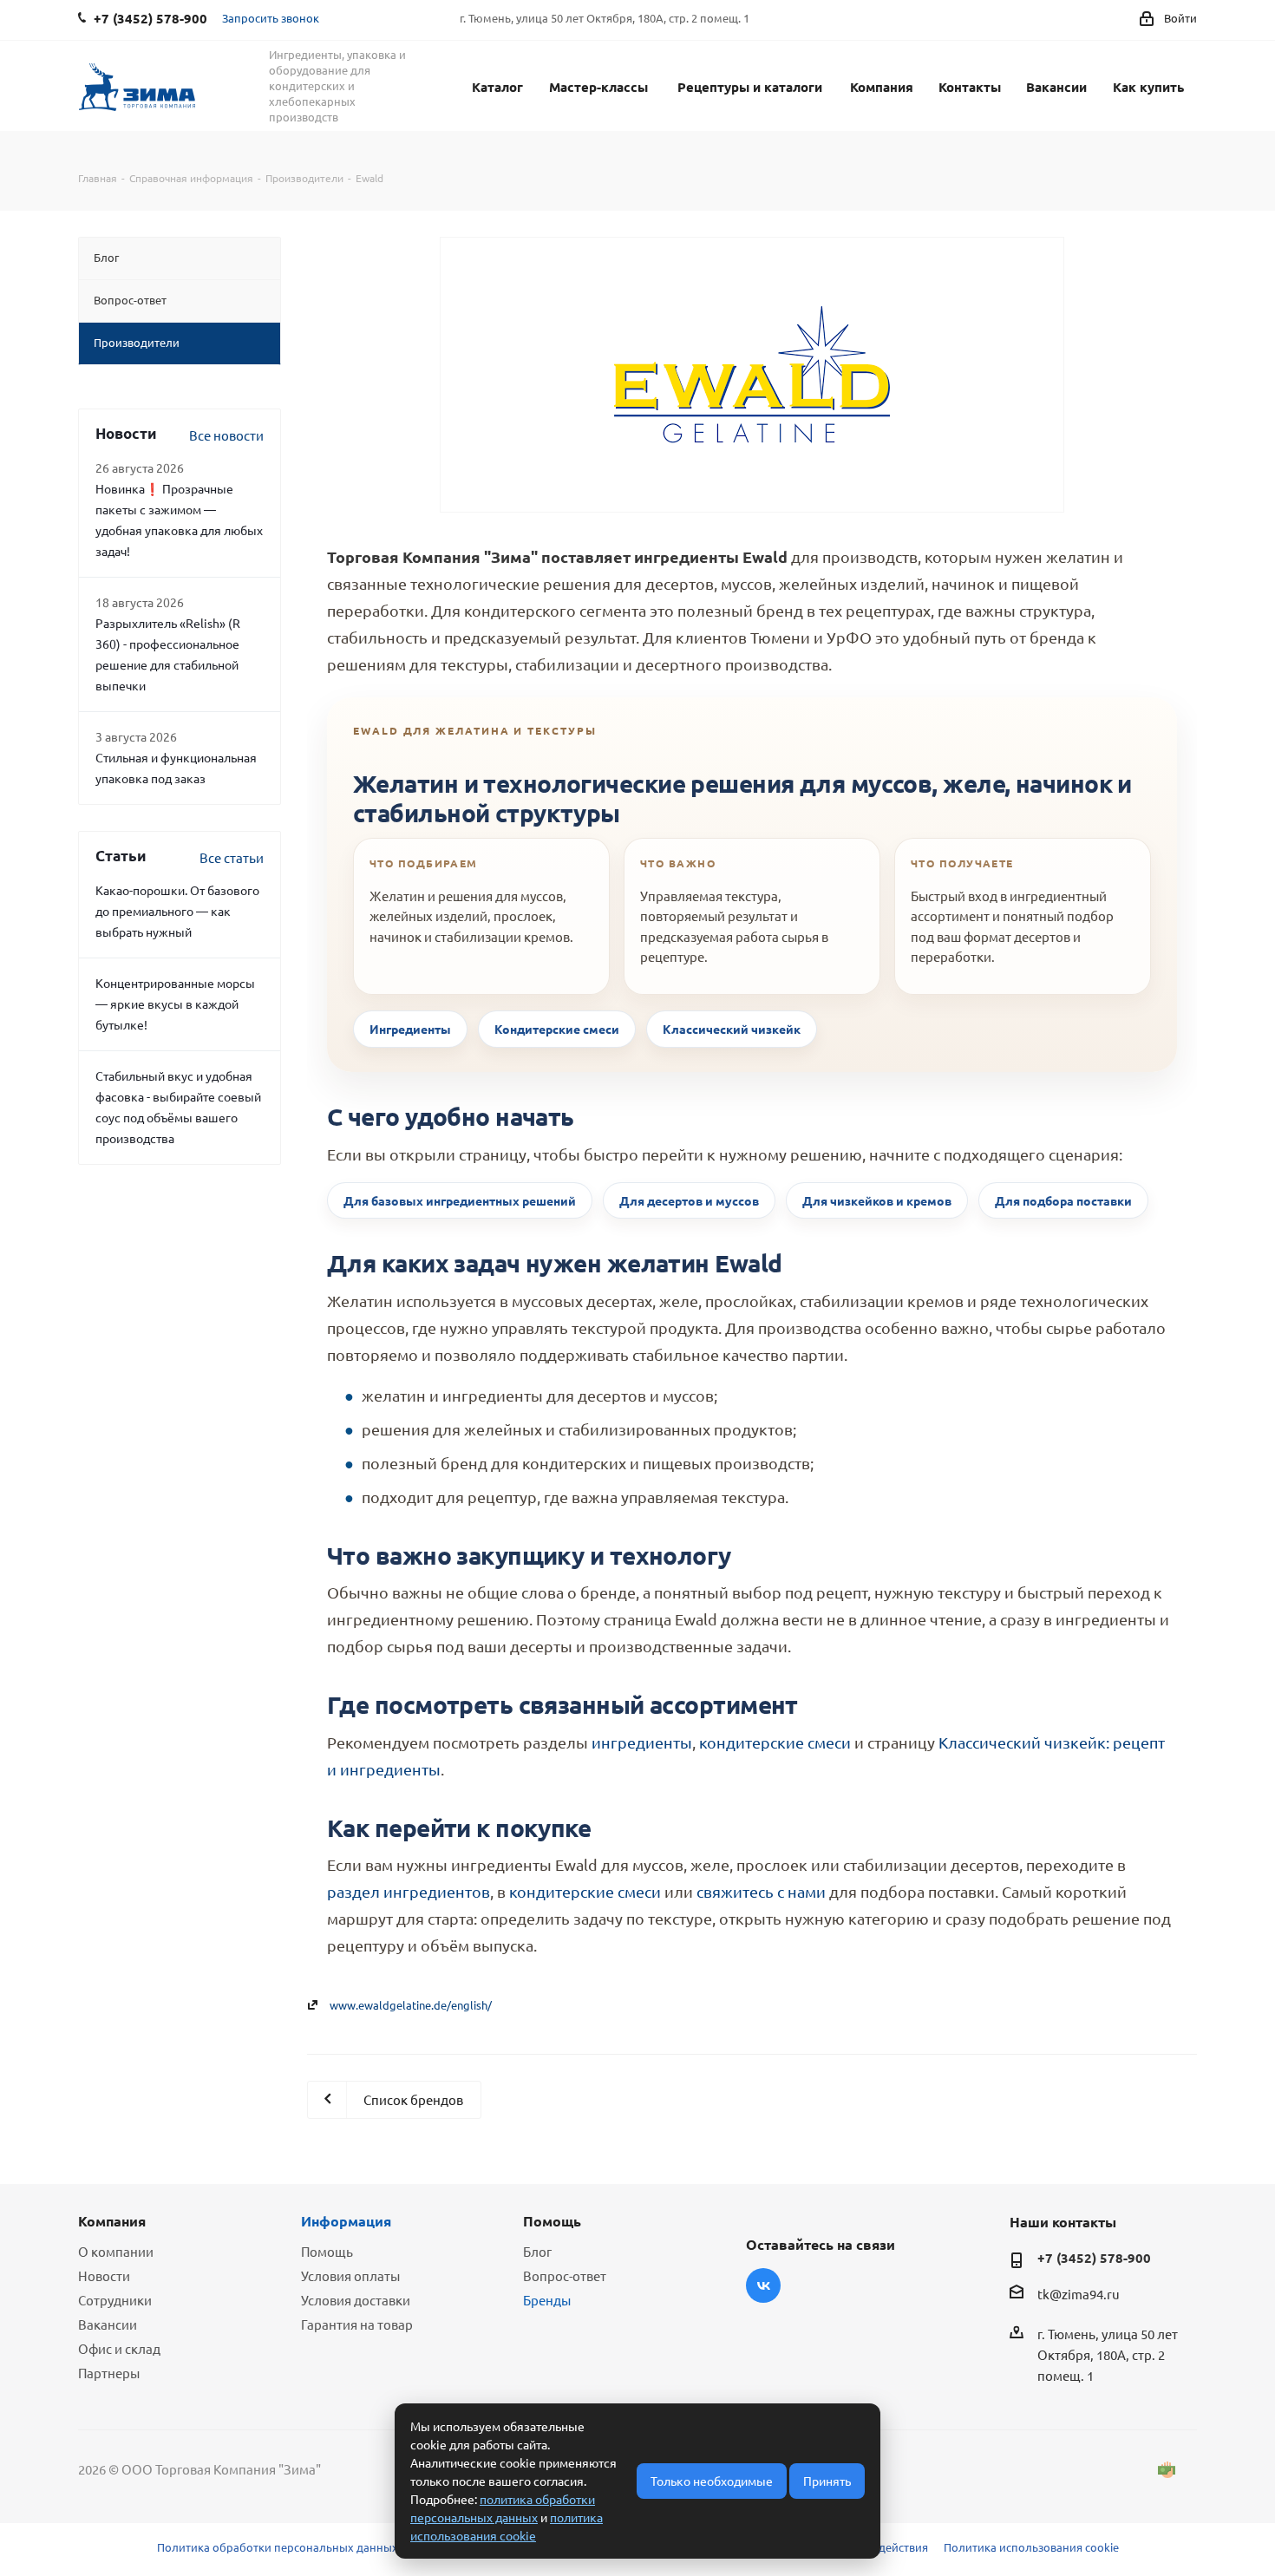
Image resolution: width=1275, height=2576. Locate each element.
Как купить (1148, 87)
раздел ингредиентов (409, 1891)
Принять (827, 2481)
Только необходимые (712, 2481)
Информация (346, 2221)
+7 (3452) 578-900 (1094, 2258)
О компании (116, 2251)
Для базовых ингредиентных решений (460, 1200)
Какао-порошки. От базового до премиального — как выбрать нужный (177, 911)
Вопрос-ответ (565, 2275)
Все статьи (232, 857)
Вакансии (1056, 87)
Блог (537, 2251)
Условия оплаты (350, 2275)
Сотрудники (115, 2300)
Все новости (226, 435)
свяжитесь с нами (761, 1891)
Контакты (970, 87)
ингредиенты (642, 1742)
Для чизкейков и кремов (877, 1200)
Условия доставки (356, 2300)
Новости (104, 2275)
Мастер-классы (598, 87)
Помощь (327, 2251)
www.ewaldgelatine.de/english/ (411, 2005)
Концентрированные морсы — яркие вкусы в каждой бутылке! (175, 1004)
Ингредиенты (410, 1029)
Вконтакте (763, 2285)
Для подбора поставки (1063, 1200)
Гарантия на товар (357, 2324)
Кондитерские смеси (557, 1029)
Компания (882, 87)
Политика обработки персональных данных (278, 2547)
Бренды (547, 2300)
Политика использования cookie (1031, 2547)
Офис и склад (119, 2348)
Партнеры (109, 2373)
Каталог (497, 87)
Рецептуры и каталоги (750, 87)
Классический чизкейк (732, 1029)
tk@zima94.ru (1079, 2294)
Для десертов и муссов (689, 1200)
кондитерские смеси (775, 1742)
